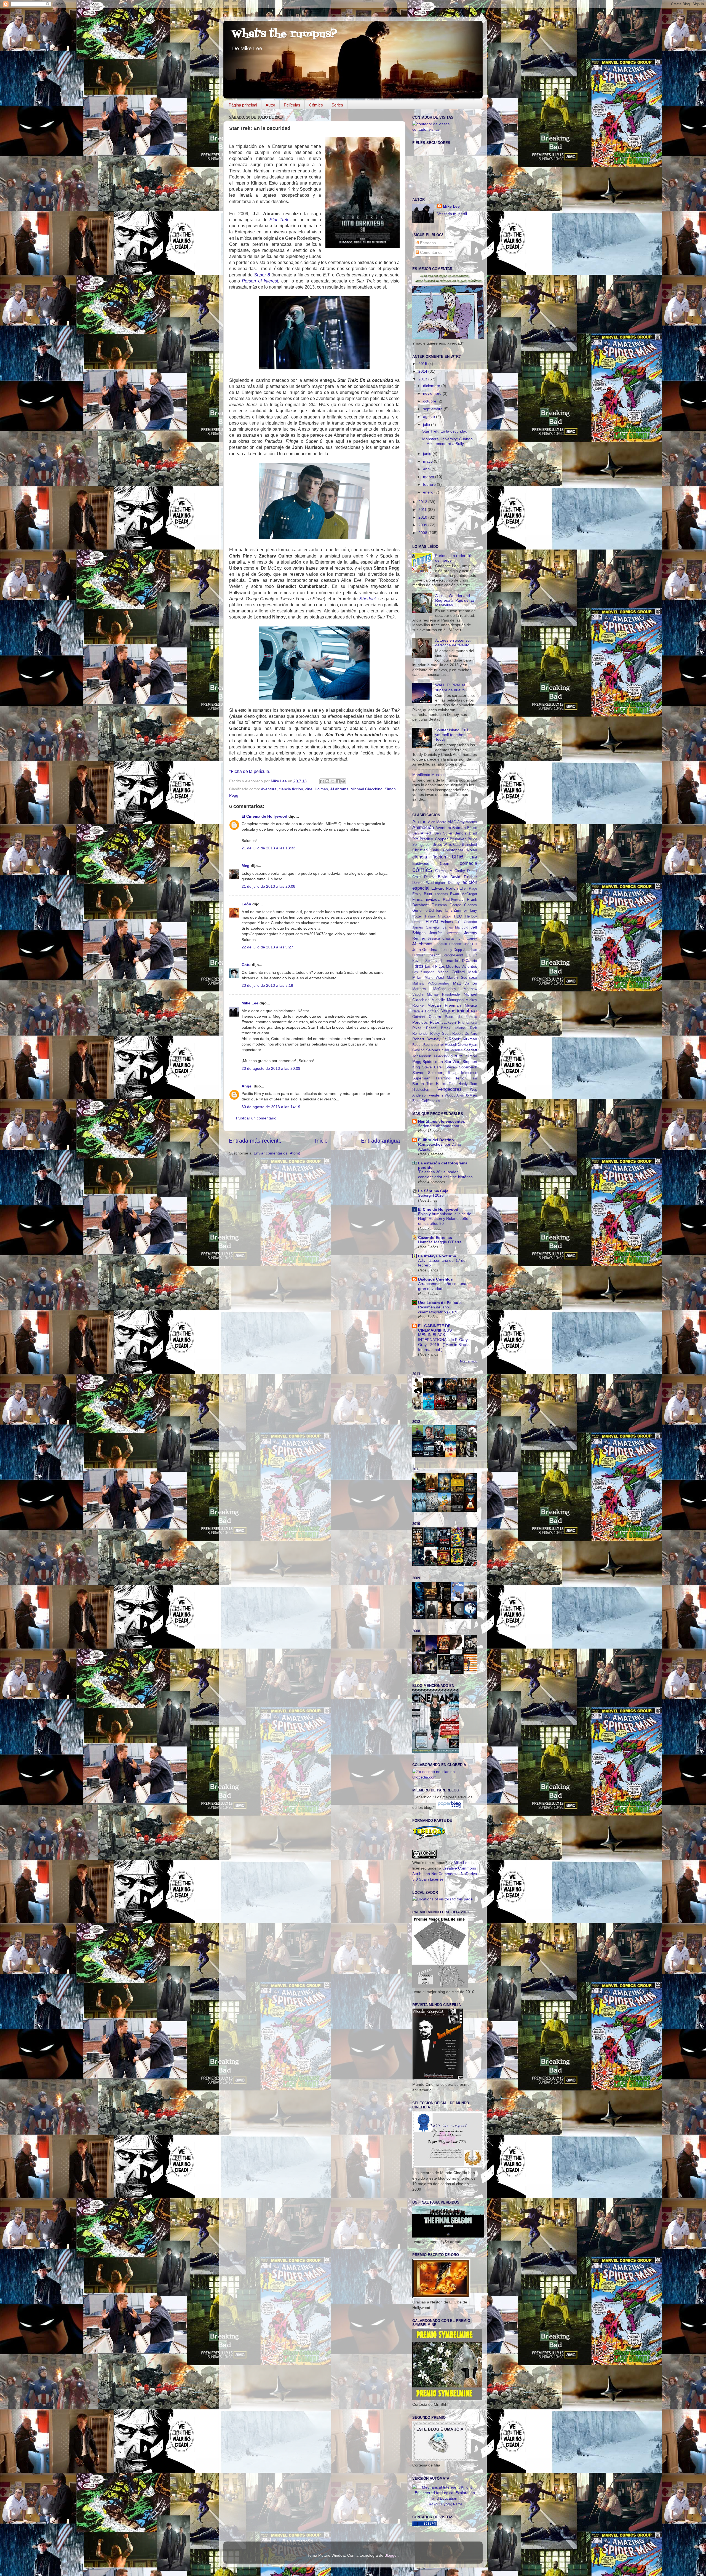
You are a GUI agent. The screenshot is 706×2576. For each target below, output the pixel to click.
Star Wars (453, 1062)
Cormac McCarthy (450, 871)
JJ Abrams (339, 789)
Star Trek (279, 220)
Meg (246, 866)
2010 (423, 517)
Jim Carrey (468, 938)
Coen (445, 863)
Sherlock (368, 599)
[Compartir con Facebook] (338, 781)
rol (442, 1045)
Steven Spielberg (428, 1073)
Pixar (417, 1028)
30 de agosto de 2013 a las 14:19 (271, 1107)
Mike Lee (250, 1003)
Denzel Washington (429, 883)
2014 (423, 371)
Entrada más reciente (255, 1141)
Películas (292, 105)
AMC (452, 822)
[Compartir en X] (333, 781)
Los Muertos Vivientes (458, 966)
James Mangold (456, 927)
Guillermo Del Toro (427, 910)
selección (441, 1056)
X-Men (471, 1095)
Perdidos (420, 1022)
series (457, 1056)
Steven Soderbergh (461, 1067)
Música (471, 1005)
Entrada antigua (380, 1141)
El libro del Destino (436, 1140)
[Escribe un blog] (327, 781)
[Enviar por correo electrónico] (322, 781)
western (436, 1095)
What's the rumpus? (284, 34)
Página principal (243, 105)
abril (427, 469)
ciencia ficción (291, 789)
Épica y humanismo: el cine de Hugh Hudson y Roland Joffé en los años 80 (445, 1219)
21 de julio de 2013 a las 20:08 (268, 886)
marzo (429, 477)
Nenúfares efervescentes (442, 1121)
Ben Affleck (422, 833)
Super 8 (262, 275)
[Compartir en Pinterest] (343, 781)
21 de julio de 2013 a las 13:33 (268, 848)
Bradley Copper (434, 839)
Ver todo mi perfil (452, 214)
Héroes (418, 922)
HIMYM (432, 922)
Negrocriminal (455, 1011)
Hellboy (471, 916)
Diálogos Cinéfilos (435, 1279)
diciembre (432, 386)
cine (309, 789)
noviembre (433, 393)
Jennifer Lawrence (445, 933)
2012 (423, 502)
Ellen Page (468, 888)
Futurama (439, 905)
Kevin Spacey (425, 961)
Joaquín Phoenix (448, 944)
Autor (270, 105)
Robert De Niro (465, 1034)
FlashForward (453, 900)
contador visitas (426, 129)
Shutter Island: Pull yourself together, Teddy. (452, 735)
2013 (423, 379)
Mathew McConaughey (431, 983)
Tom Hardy (458, 1084)
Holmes (321, 789)
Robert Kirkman (463, 1039)
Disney (454, 882)
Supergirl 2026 (431, 1195)
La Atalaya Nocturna (437, 1256)
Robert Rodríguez (426, 1045)
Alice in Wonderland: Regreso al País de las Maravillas (455, 600)
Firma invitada (426, 899)
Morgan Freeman (444, 1005)
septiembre (433, 409)
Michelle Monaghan (447, 1000)
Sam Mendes (452, 1050)
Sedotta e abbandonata (439, 1126)
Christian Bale (426, 850)
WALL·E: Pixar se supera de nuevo (450, 687)
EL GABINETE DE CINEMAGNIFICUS (435, 1328)
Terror (461, 1078)
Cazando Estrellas (435, 1238)
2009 (423, 525)
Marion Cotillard (451, 972)
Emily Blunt (422, 894)
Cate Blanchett (465, 845)
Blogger (391, 2555)
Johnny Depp (451, 950)
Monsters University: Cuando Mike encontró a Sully (447, 441)
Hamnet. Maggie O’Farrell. (441, 1242)
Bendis (460, 833)
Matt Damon (465, 983)
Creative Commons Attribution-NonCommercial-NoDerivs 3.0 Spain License (445, 1874)
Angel (247, 1086)
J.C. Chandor (466, 922)
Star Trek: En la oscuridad (445, 431)
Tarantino (443, 1078)
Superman (421, 1078)
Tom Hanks (436, 1084)
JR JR (471, 955)
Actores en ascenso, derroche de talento (453, 643)
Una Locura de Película (440, 1303)
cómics (422, 870)
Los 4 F (431, 966)
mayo (428, 461)
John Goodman (426, 950)
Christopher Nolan (460, 850)
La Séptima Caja (433, 1191)
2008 (423, 533)
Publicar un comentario (256, 1118)
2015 (423, 364)
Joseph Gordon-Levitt (446, 955)
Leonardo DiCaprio (459, 961)
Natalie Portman (425, 1011)
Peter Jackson (443, 1022)
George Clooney (463, 905)
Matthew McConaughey (434, 989)
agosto (430, 417)
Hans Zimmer (455, 910)
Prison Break (438, 1028)
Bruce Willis (442, 845)
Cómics (316, 105)
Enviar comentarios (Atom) (277, 1153)
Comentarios (431, 252)
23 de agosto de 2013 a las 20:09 (271, 1068)
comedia (468, 863)
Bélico (472, 828)
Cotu (246, 965)
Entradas (427, 243)
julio (427, 425)
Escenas (441, 894)
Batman (459, 828)
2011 (423, 510)
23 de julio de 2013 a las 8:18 (267, 985)
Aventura (269, 789)
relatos (460, 1028)
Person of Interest (260, 281)
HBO (458, 916)
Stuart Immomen (462, 1073)
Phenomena (468, 1022)
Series (337, 105)
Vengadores (450, 1089)
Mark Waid (434, 978)
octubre (430, 401)
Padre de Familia (461, 1017)
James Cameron (426, 927)
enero (429, 492)
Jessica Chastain (442, 938)
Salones (433, 1050)
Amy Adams (467, 822)
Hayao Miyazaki (438, 916)
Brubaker (458, 839)
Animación (423, 827)
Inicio (321, 1141)
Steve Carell (433, 1067)
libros (418, 966)
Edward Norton (445, 888)
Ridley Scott (440, 1034)
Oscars (435, 1017)
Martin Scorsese (462, 977)
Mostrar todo (469, 1361)
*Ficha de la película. (250, 771)
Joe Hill (471, 944)
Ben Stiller (443, 833)
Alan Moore (437, 822)
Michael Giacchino (367, 789)
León (246, 904)
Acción (419, 822)
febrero (430, 484)
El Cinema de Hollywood (264, 816)
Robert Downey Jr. (430, 1039)
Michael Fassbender (444, 994)
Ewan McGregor (464, 894)
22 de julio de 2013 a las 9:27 (267, 947)
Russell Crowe (456, 1045)
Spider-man (433, 1062)
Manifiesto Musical (428, 775)
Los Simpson (423, 972)
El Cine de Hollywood (438, 1209)
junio (428, 454)
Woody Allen (454, 1095)
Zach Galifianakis (426, 1101)
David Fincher (464, 877)
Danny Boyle (436, 877)
